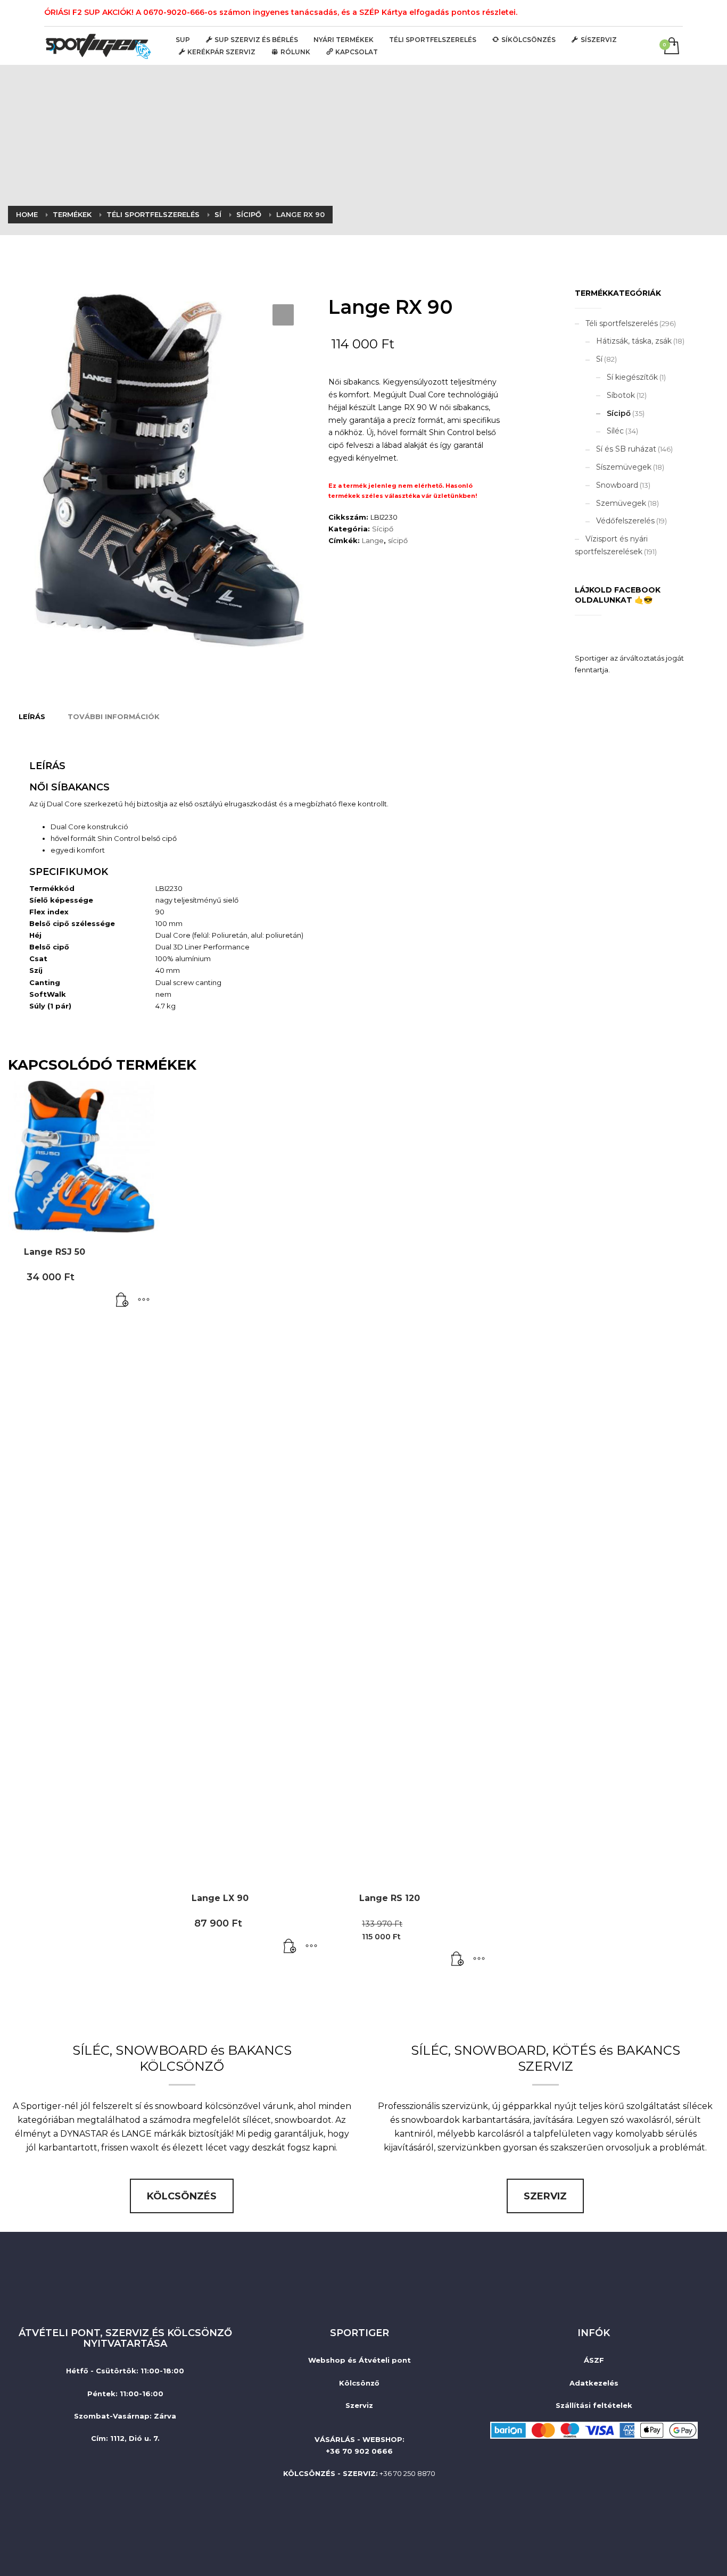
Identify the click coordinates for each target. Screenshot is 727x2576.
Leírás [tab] (32, 716)
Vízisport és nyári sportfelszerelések (611, 545)
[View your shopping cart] (671, 47)
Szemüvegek (621, 503)
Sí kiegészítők (632, 377)
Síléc (615, 431)
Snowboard (617, 485)
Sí (599, 359)
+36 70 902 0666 (359, 2451)
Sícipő (383, 529)
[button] (283, 315)
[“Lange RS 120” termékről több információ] (458, 1960)
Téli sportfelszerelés (622, 323)
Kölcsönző (359, 2383)
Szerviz (359, 2405)
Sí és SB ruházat (626, 449)
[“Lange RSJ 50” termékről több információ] (122, 1300)
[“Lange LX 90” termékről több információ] (290, 1947)
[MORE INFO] (144, 1300)
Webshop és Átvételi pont (360, 2360)
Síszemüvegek (624, 467)
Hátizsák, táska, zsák (634, 341)
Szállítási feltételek (594, 2405)
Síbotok (621, 395)
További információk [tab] (114, 716)
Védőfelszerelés (625, 521)
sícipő (398, 540)
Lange (373, 540)
